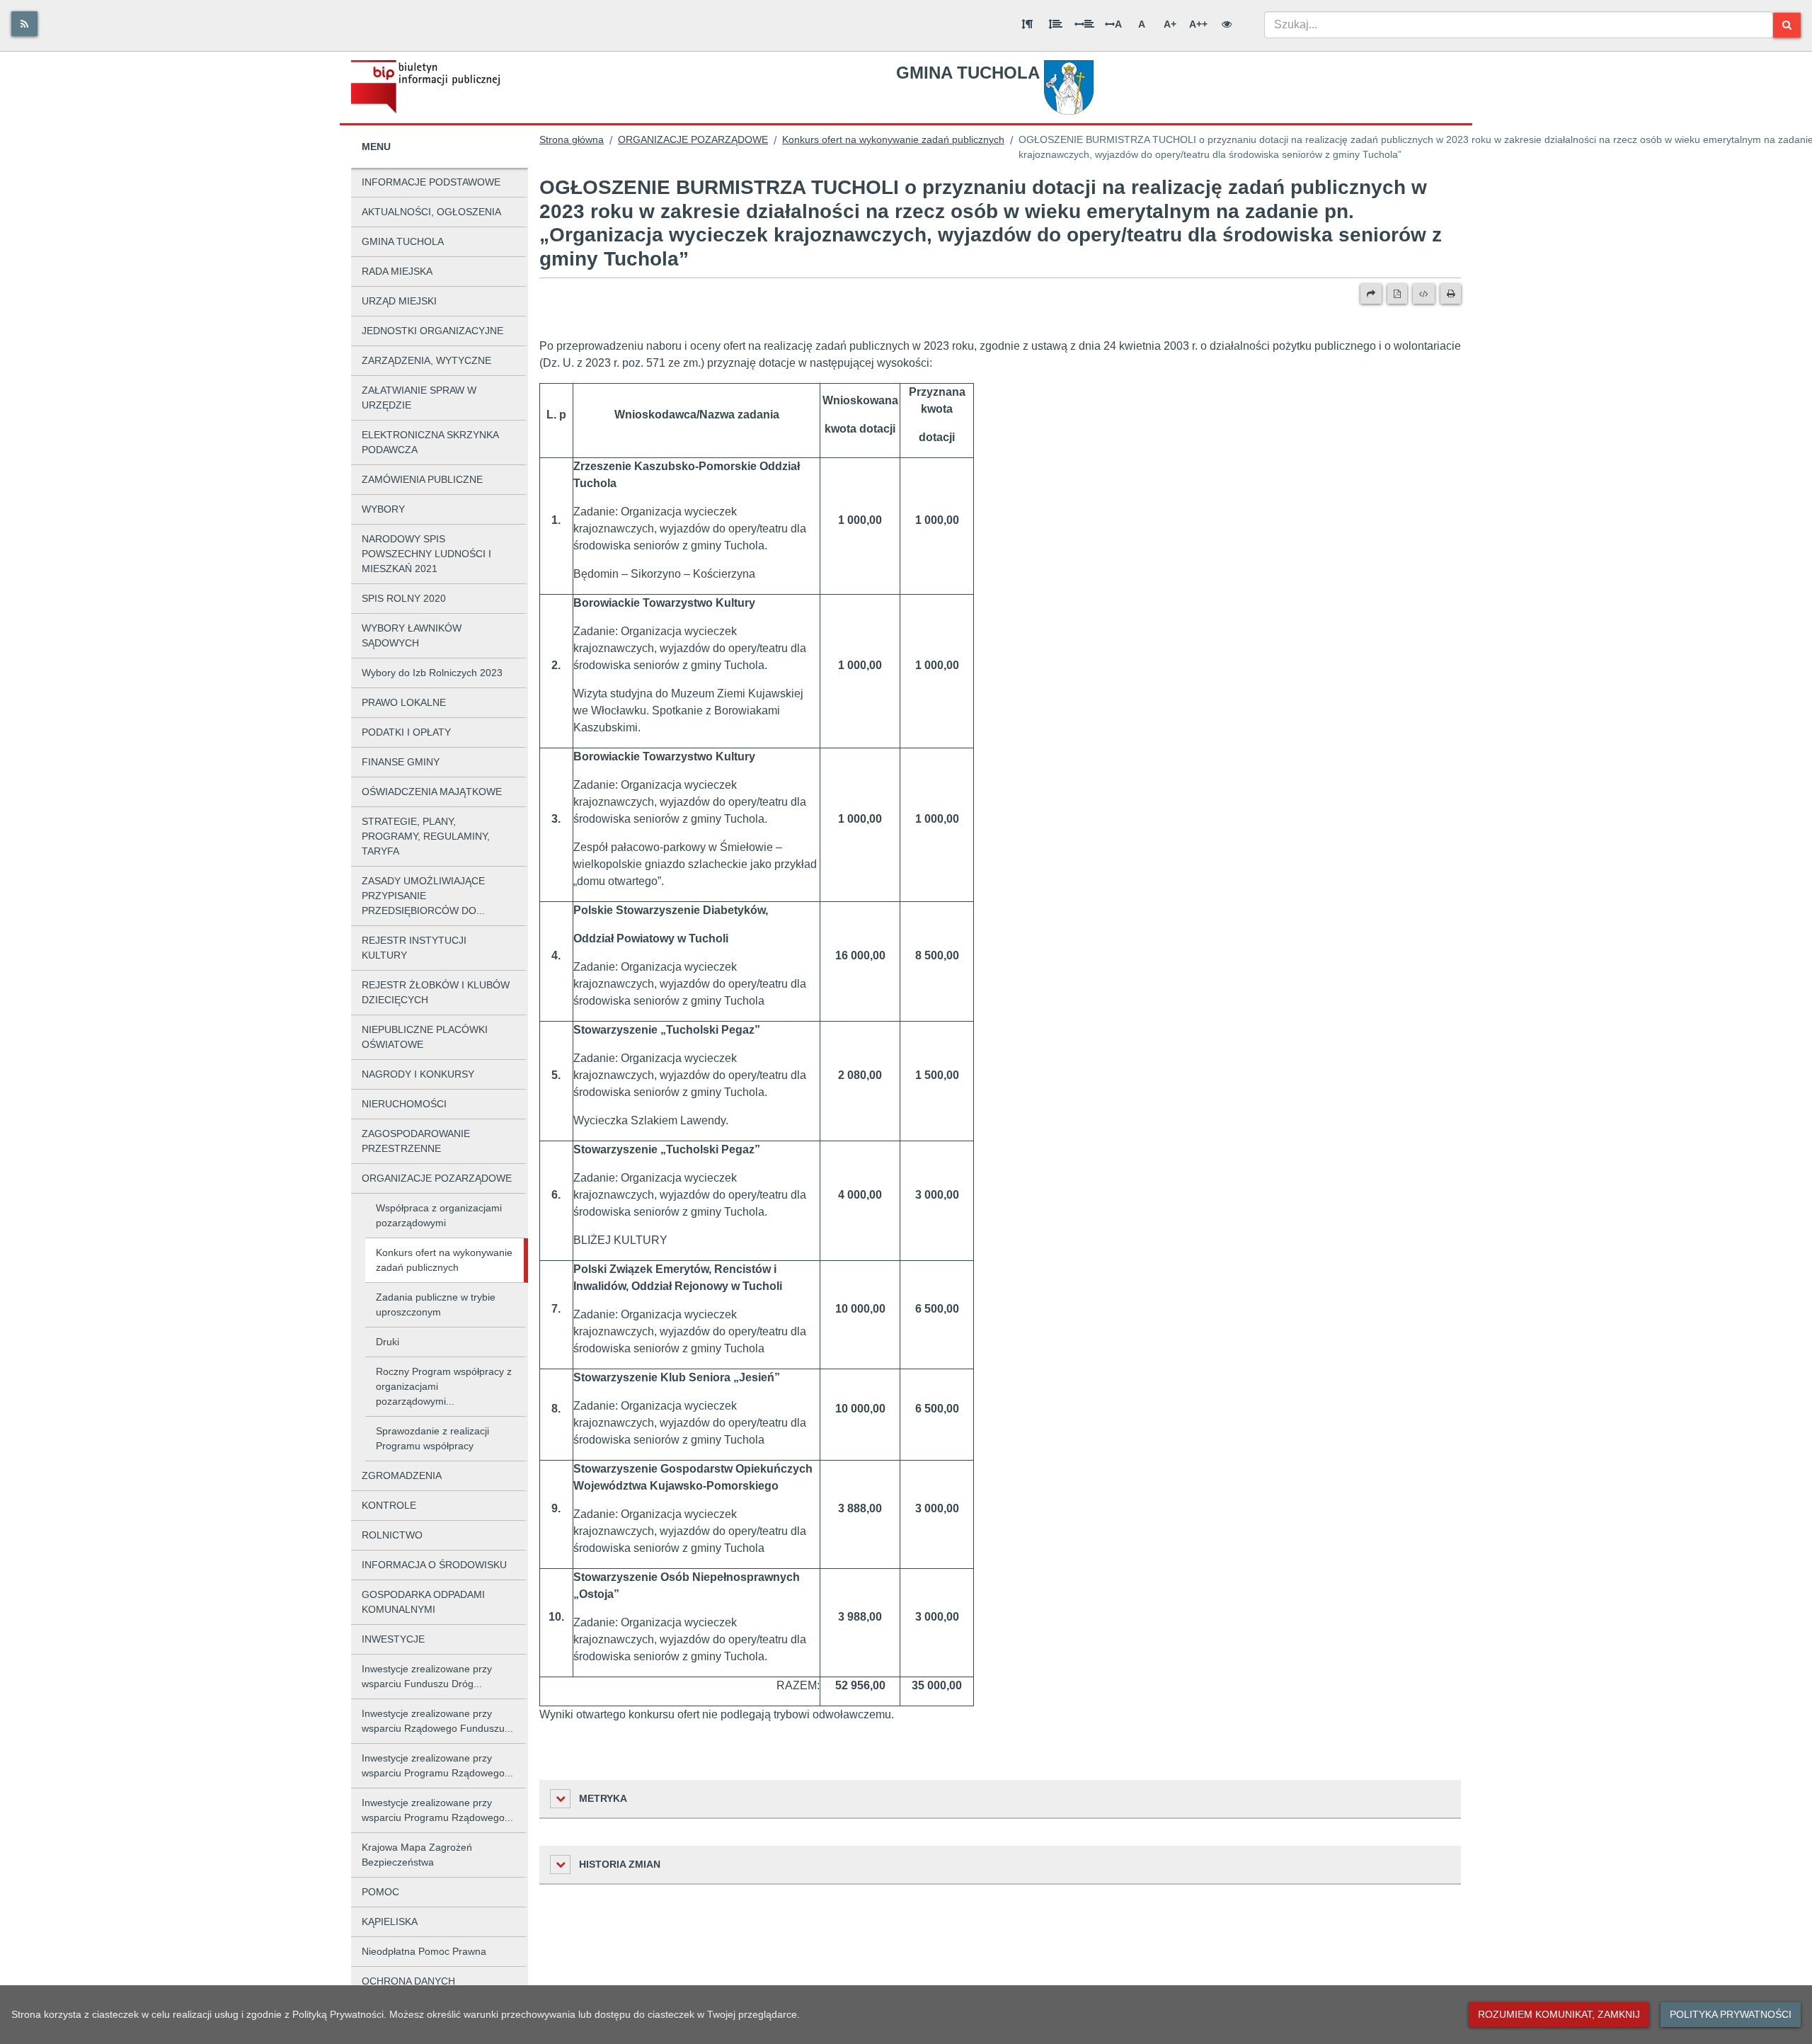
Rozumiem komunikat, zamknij (1559, 2014)
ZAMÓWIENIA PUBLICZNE (422, 479)
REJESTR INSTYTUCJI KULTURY (414, 948)
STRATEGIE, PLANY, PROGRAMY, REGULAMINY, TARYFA (426, 836)
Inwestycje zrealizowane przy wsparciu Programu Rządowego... (437, 1765)
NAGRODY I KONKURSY (418, 1074)
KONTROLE (389, 1505)
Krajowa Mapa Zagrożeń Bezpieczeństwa (417, 1855)
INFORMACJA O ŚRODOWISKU (434, 1565)
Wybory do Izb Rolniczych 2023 (432, 673)
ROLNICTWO (392, 1535)
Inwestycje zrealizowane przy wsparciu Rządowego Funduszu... (437, 1721)
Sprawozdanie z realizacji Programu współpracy (432, 1438)
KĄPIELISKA (390, 1922)
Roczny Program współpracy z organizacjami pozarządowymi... (444, 1386)
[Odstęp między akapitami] (1027, 24)
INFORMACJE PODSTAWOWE (431, 182)
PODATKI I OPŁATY (406, 732)
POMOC (380, 1892)
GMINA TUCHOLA (403, 241)
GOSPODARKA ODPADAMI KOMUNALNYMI (423, 1602)
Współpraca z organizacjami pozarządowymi (439, 1215)
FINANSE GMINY (401, 762)
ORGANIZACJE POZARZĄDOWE (437, 1178)
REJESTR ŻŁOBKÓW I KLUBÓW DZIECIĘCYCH (436, 992)
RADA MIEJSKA (397, 271)
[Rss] (24, 24)
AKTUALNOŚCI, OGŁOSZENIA (431, 212)
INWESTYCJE (393, 1639)
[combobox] (1519, 25)
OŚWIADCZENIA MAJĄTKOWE (432, 792)
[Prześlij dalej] (1371, 294)
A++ (1198, 24)
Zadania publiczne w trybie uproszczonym (436, 1304)
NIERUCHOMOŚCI (404, 1104)
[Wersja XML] (1424, 294)
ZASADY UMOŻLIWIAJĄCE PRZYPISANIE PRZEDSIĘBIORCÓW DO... (423, 896)
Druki (388, 1342)
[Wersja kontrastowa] (1227, 24)
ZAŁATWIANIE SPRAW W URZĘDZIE (419, 398)
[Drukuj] (1451, 294)
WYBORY (383, 509)
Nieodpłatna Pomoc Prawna (424, 1951)
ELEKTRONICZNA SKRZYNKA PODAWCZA (430, 442)
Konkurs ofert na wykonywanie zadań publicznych (444, 1260)
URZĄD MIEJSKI (399, 301)
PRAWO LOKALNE (404, 702)
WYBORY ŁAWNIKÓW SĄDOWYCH (412, 635)
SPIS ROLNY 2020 (404, 598)
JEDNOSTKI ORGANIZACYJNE (432, 331)
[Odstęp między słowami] (1084, 24)
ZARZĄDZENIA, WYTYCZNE (426, 360)
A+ (1170, 24)
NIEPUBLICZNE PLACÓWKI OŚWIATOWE (425, 1037)
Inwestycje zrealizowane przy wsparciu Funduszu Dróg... (427, 1676)
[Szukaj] (1787, 25)
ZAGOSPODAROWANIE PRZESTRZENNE (416, 1141)
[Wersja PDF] (1397, 294)
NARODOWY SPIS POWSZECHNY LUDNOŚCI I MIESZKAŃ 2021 (426, 554)
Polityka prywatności (1731, 2014)
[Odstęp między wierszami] (1055, 24)
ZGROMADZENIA (402, 1475)
